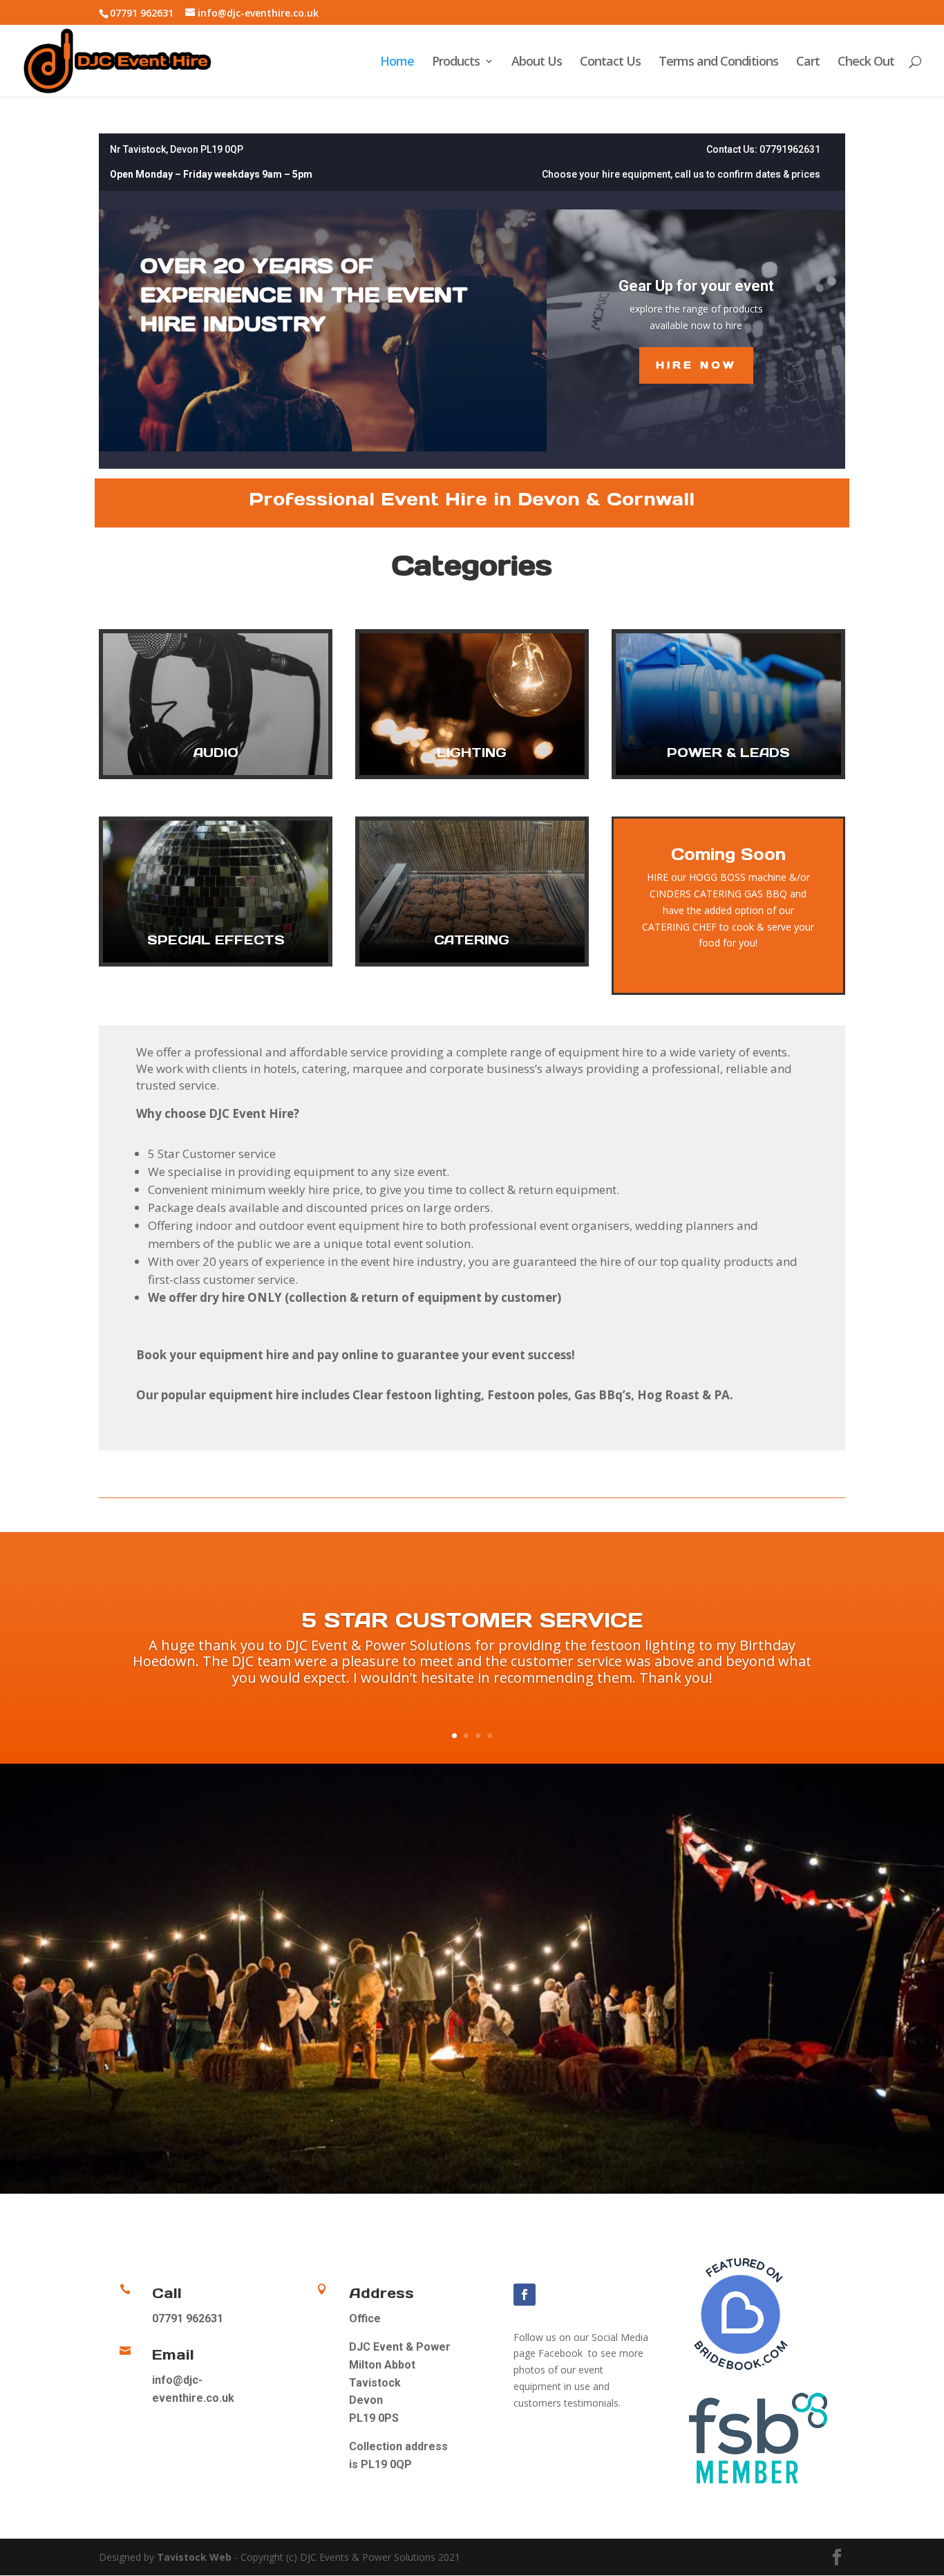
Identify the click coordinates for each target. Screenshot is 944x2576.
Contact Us (610, 63)
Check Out (866, 63)
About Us (537, 63)
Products (456, 63)
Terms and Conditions (718, 63)
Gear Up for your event (696, 286)
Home (397, 63)
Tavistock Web (194, 2557)
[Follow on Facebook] (525, 2295)
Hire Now (696, 365)
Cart (808, 63)
